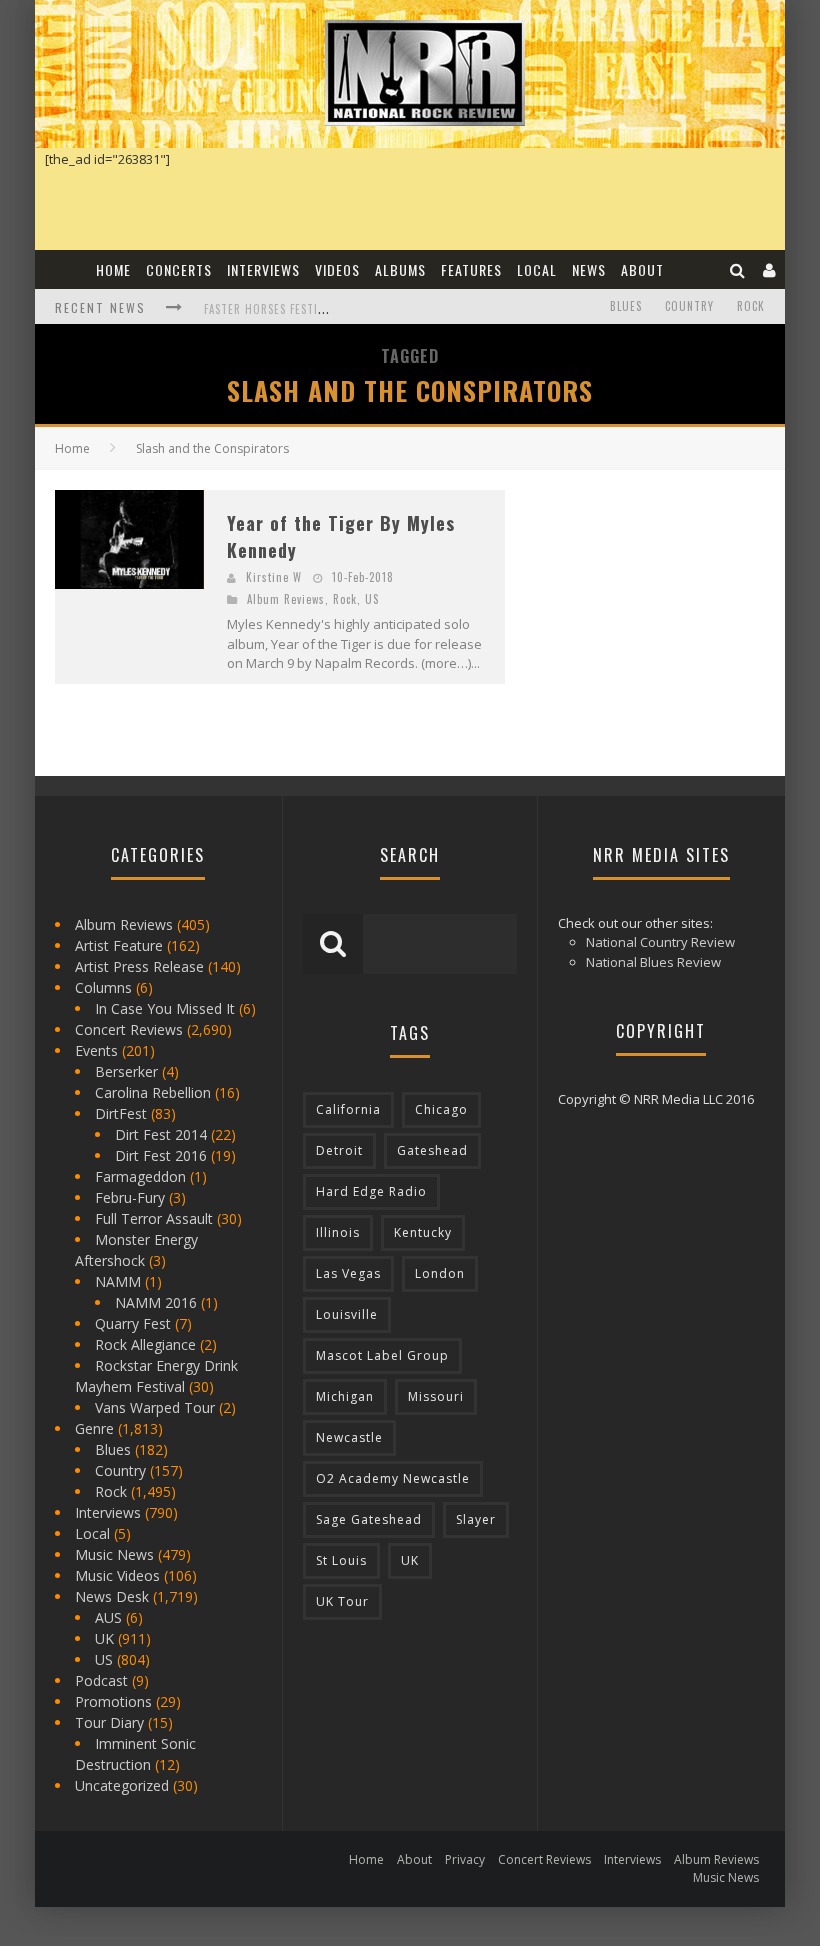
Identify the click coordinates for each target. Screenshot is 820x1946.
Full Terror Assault (154, 1218)
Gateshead (432, 1150)
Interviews (263, 269)
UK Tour (342, 1601)
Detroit (339, 1150)
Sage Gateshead (369, 1519)
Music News (114, 1554)
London (440, 1273)
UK (104, 1638)
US (372, 599)
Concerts (179, 269)
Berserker (126, 1071)
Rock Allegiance (145, 1344)
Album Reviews (286, 599)
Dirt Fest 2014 (161, 1134)
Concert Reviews (129, 1029)
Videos (337, 269)
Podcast (101, 1680)
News (589, 269)
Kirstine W (274, 577)
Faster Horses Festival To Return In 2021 (324, 309)
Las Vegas (348, 1273)
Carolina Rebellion (153, 1092)
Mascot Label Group (382, 1355)
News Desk (112, 1596)
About (642, 269)
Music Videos (117, 1575)
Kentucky (423, 1232)
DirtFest (121, 1113)
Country (689, 306)
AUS (108, 1617)
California (348, 1109)
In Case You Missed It (165, 1008)
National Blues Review (653, 962)
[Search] (738, 269)
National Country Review (660, 942)
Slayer (476, 1519)
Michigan (345, 1396)
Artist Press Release (139, 966)
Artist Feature (119, 945)
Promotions (113, 1701)
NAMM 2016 (156, 1302)
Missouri (436, 1396)
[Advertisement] (672, 615)
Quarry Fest (133, 1323)
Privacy (465, 1859)
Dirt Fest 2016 (161, 1155)
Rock (751, 306)
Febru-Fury (130, 1197)
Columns (103, 987)
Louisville (347, 1314)
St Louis (341, 1560)
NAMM (118, 1281)
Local (537, 269)
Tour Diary (109, 1722)
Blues (626, 306)
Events (96, 1050)
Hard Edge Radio (371, 1191)
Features (471, 269)
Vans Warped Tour (155, 1407)
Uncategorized (122, 1785)
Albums (400, 269)
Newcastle (349, 1437)
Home (113, 269)
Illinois (338, 1232)
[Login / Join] (770, 269)
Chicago (441, 1109)
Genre (94, 1428)
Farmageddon (140, 1176)
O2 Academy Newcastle (393, 1478)
